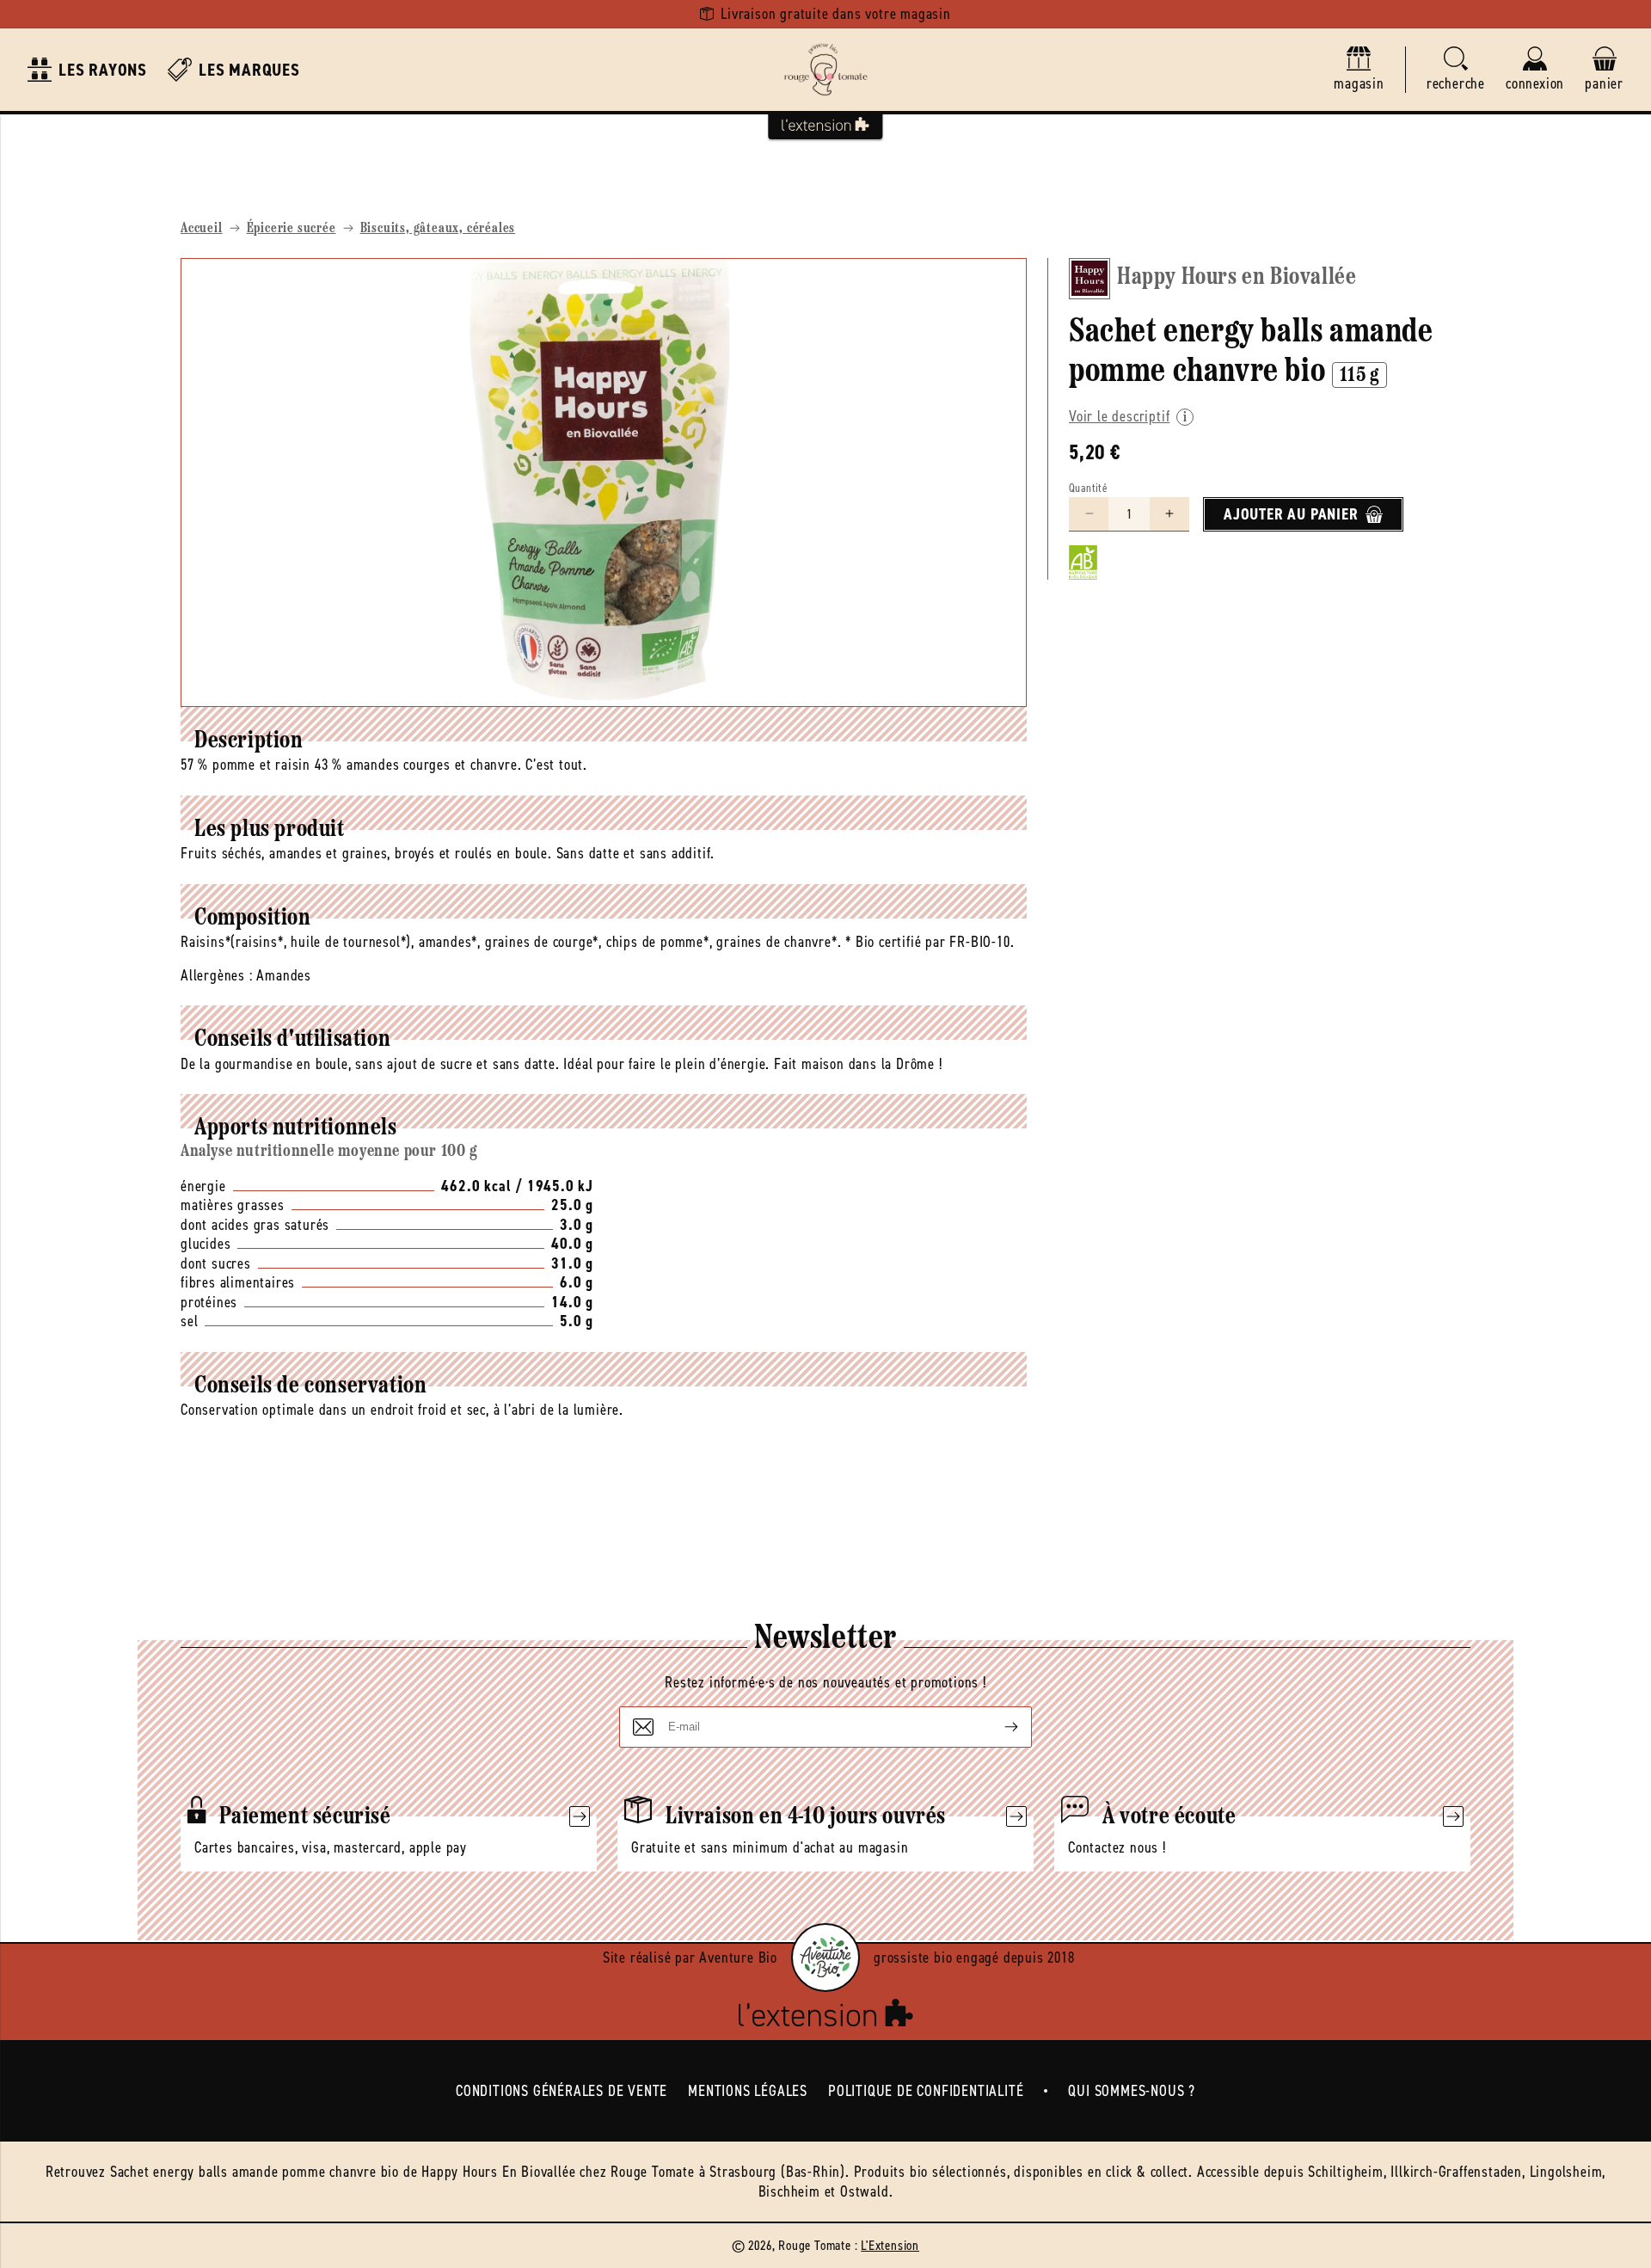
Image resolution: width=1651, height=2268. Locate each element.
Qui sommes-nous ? (1132, 2091)
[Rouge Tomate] (825, 70)
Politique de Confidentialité (926, 2091)
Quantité (1088, 488)
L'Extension (890, 2245)
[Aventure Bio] (825, 1958)
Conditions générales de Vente (562, 2091)
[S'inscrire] (997, 1727)
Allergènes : (217, 975)
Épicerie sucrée (292, 229)
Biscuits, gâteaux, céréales (438, 229)
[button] (1456, 70)
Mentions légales (748, 2091)
